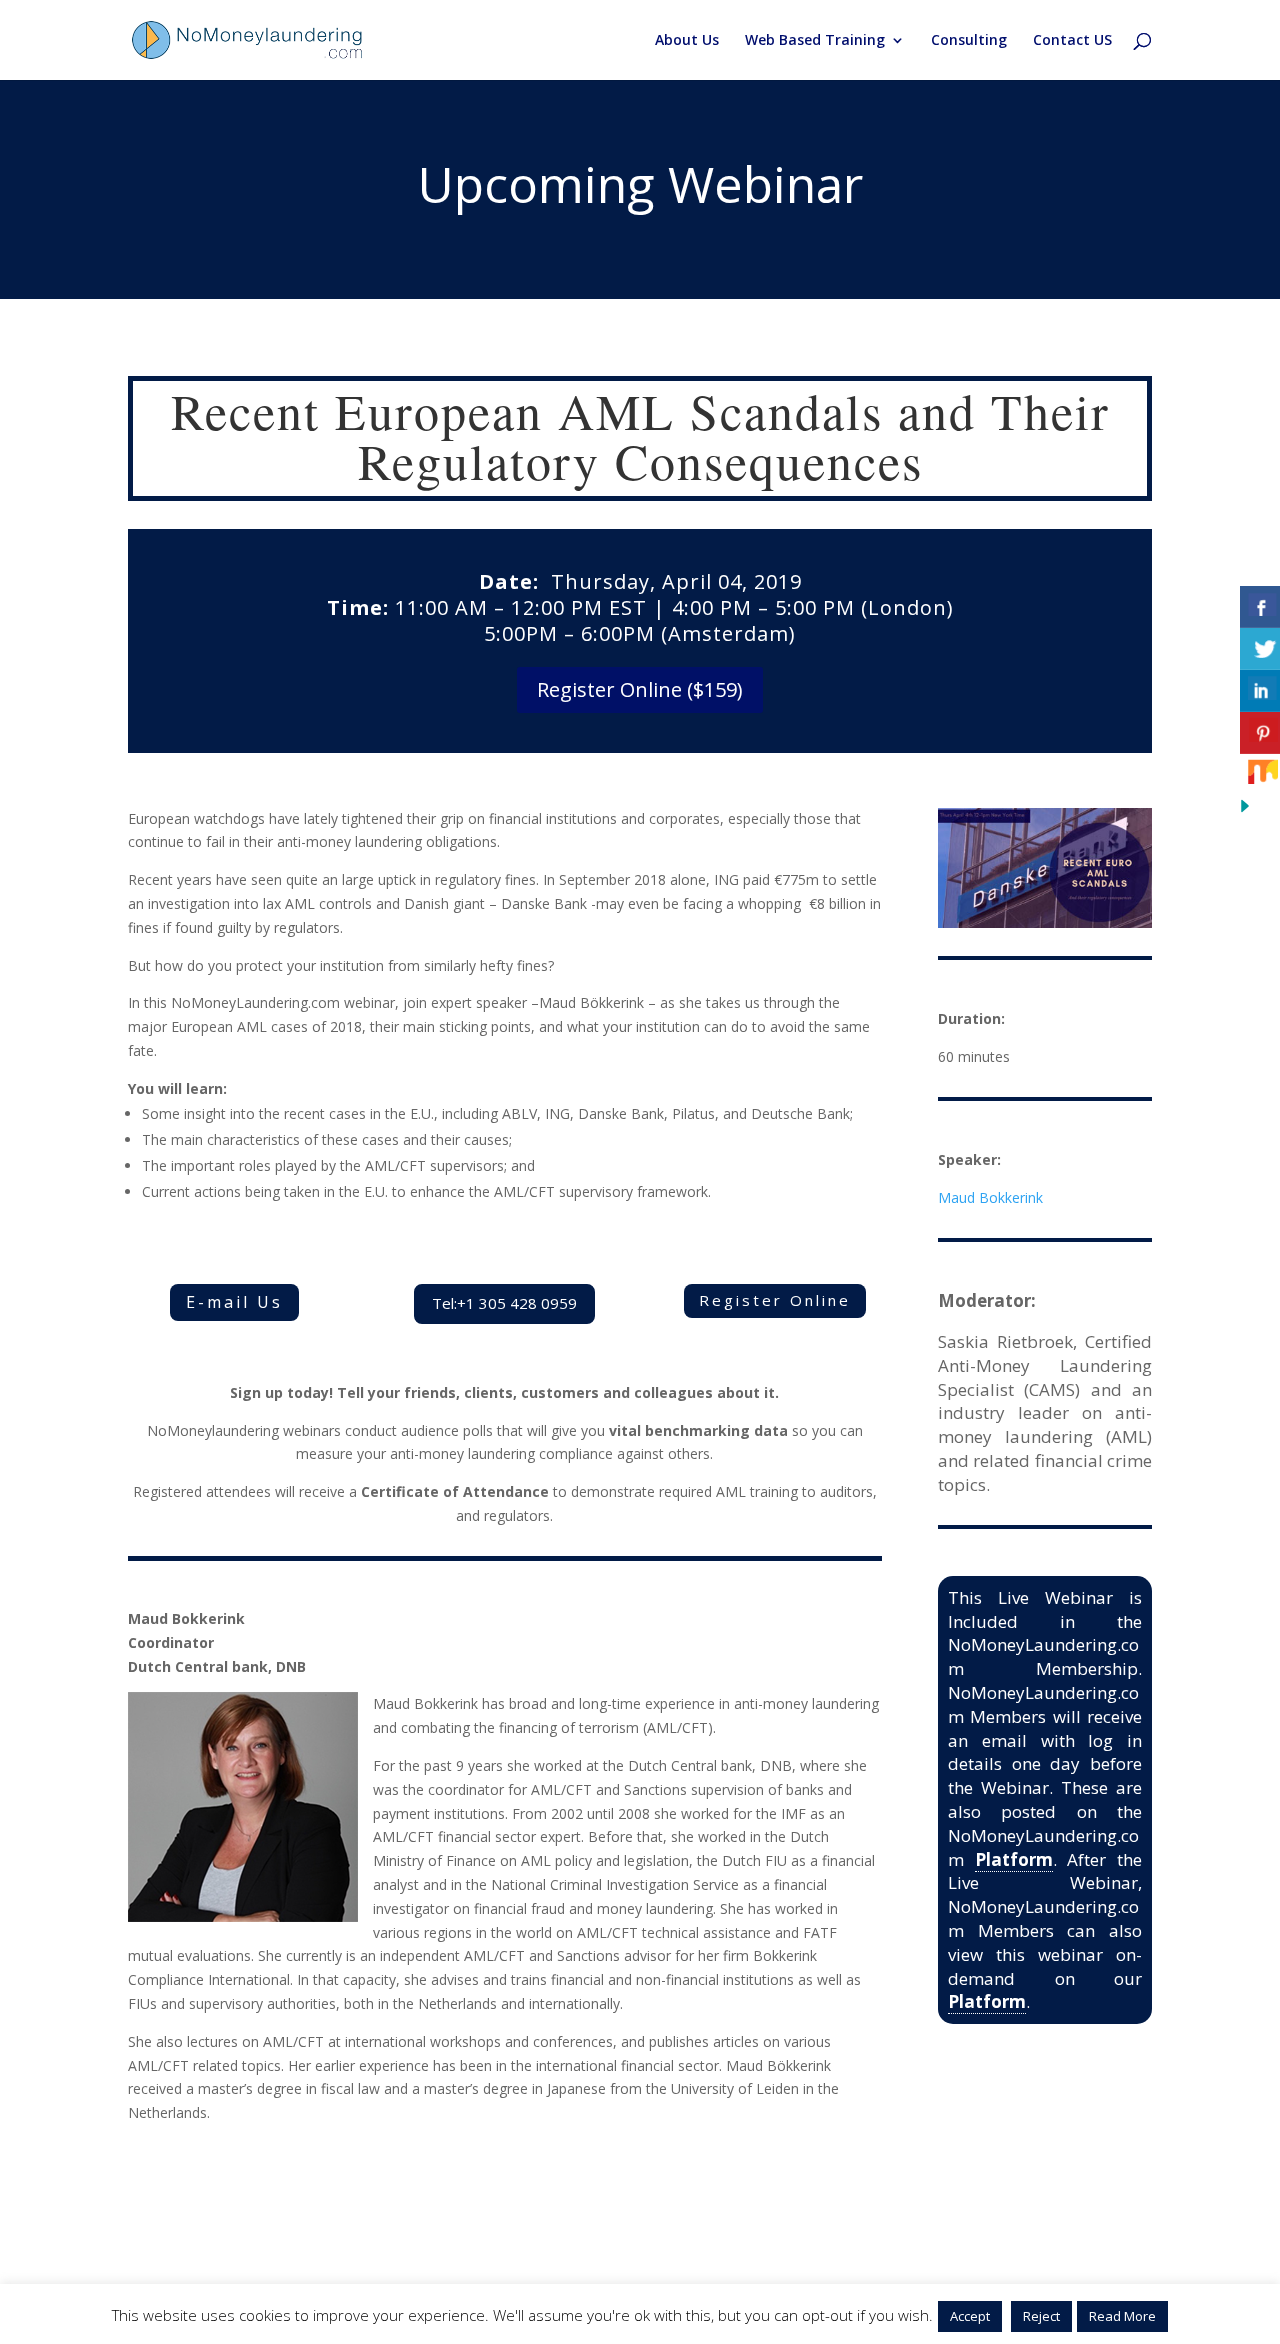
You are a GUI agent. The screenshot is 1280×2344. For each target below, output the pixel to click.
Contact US (1072, 41)
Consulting (969, 41)
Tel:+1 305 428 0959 (504, 1303)
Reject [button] (1041, 2316)
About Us (687, 41)
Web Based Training (815, 41)
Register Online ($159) (640, 689)
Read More (1122, 2316)
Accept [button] (970, 2316)
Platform (1014, 1859)
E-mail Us (234, 1302)
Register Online (775, 1300)
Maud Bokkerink (990, 1197)
